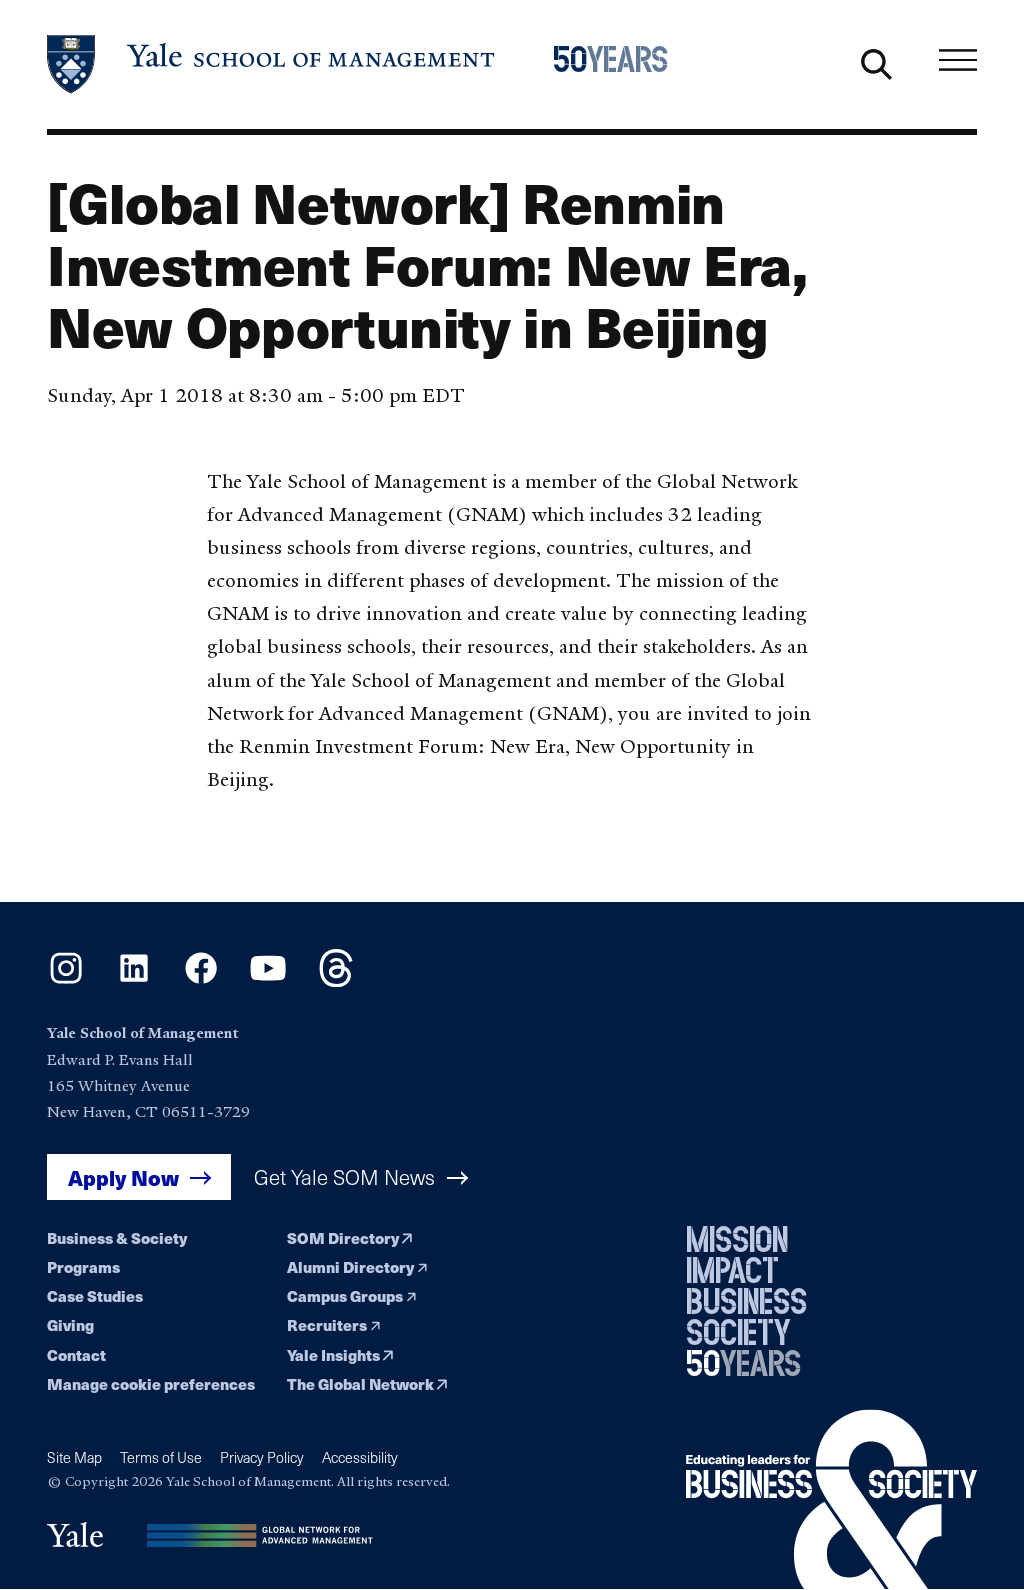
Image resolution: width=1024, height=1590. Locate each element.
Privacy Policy (262, 1457)
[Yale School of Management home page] (272, 64)
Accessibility (360, 1457)
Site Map (74, 1457)
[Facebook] (201, 980)
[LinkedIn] (134, 980)
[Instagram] (66, 980)
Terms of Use (161, 1457)
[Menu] (958, 60)
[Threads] (336, 980)
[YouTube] (268, 980)
